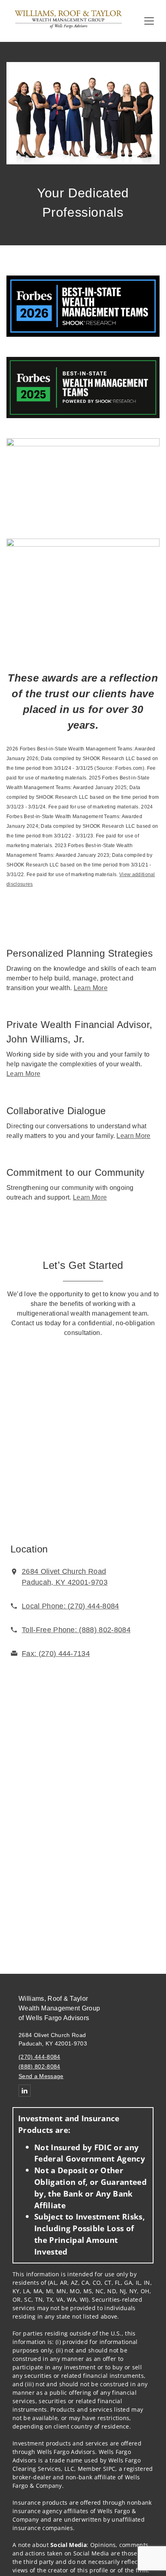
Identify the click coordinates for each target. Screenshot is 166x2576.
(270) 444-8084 (39, 2057)
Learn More (91, 988)
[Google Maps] (83, 1441)
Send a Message (41, 2076)
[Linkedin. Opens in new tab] (25, 2091)
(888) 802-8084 (39, 2066)
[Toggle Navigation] (149, 21)
